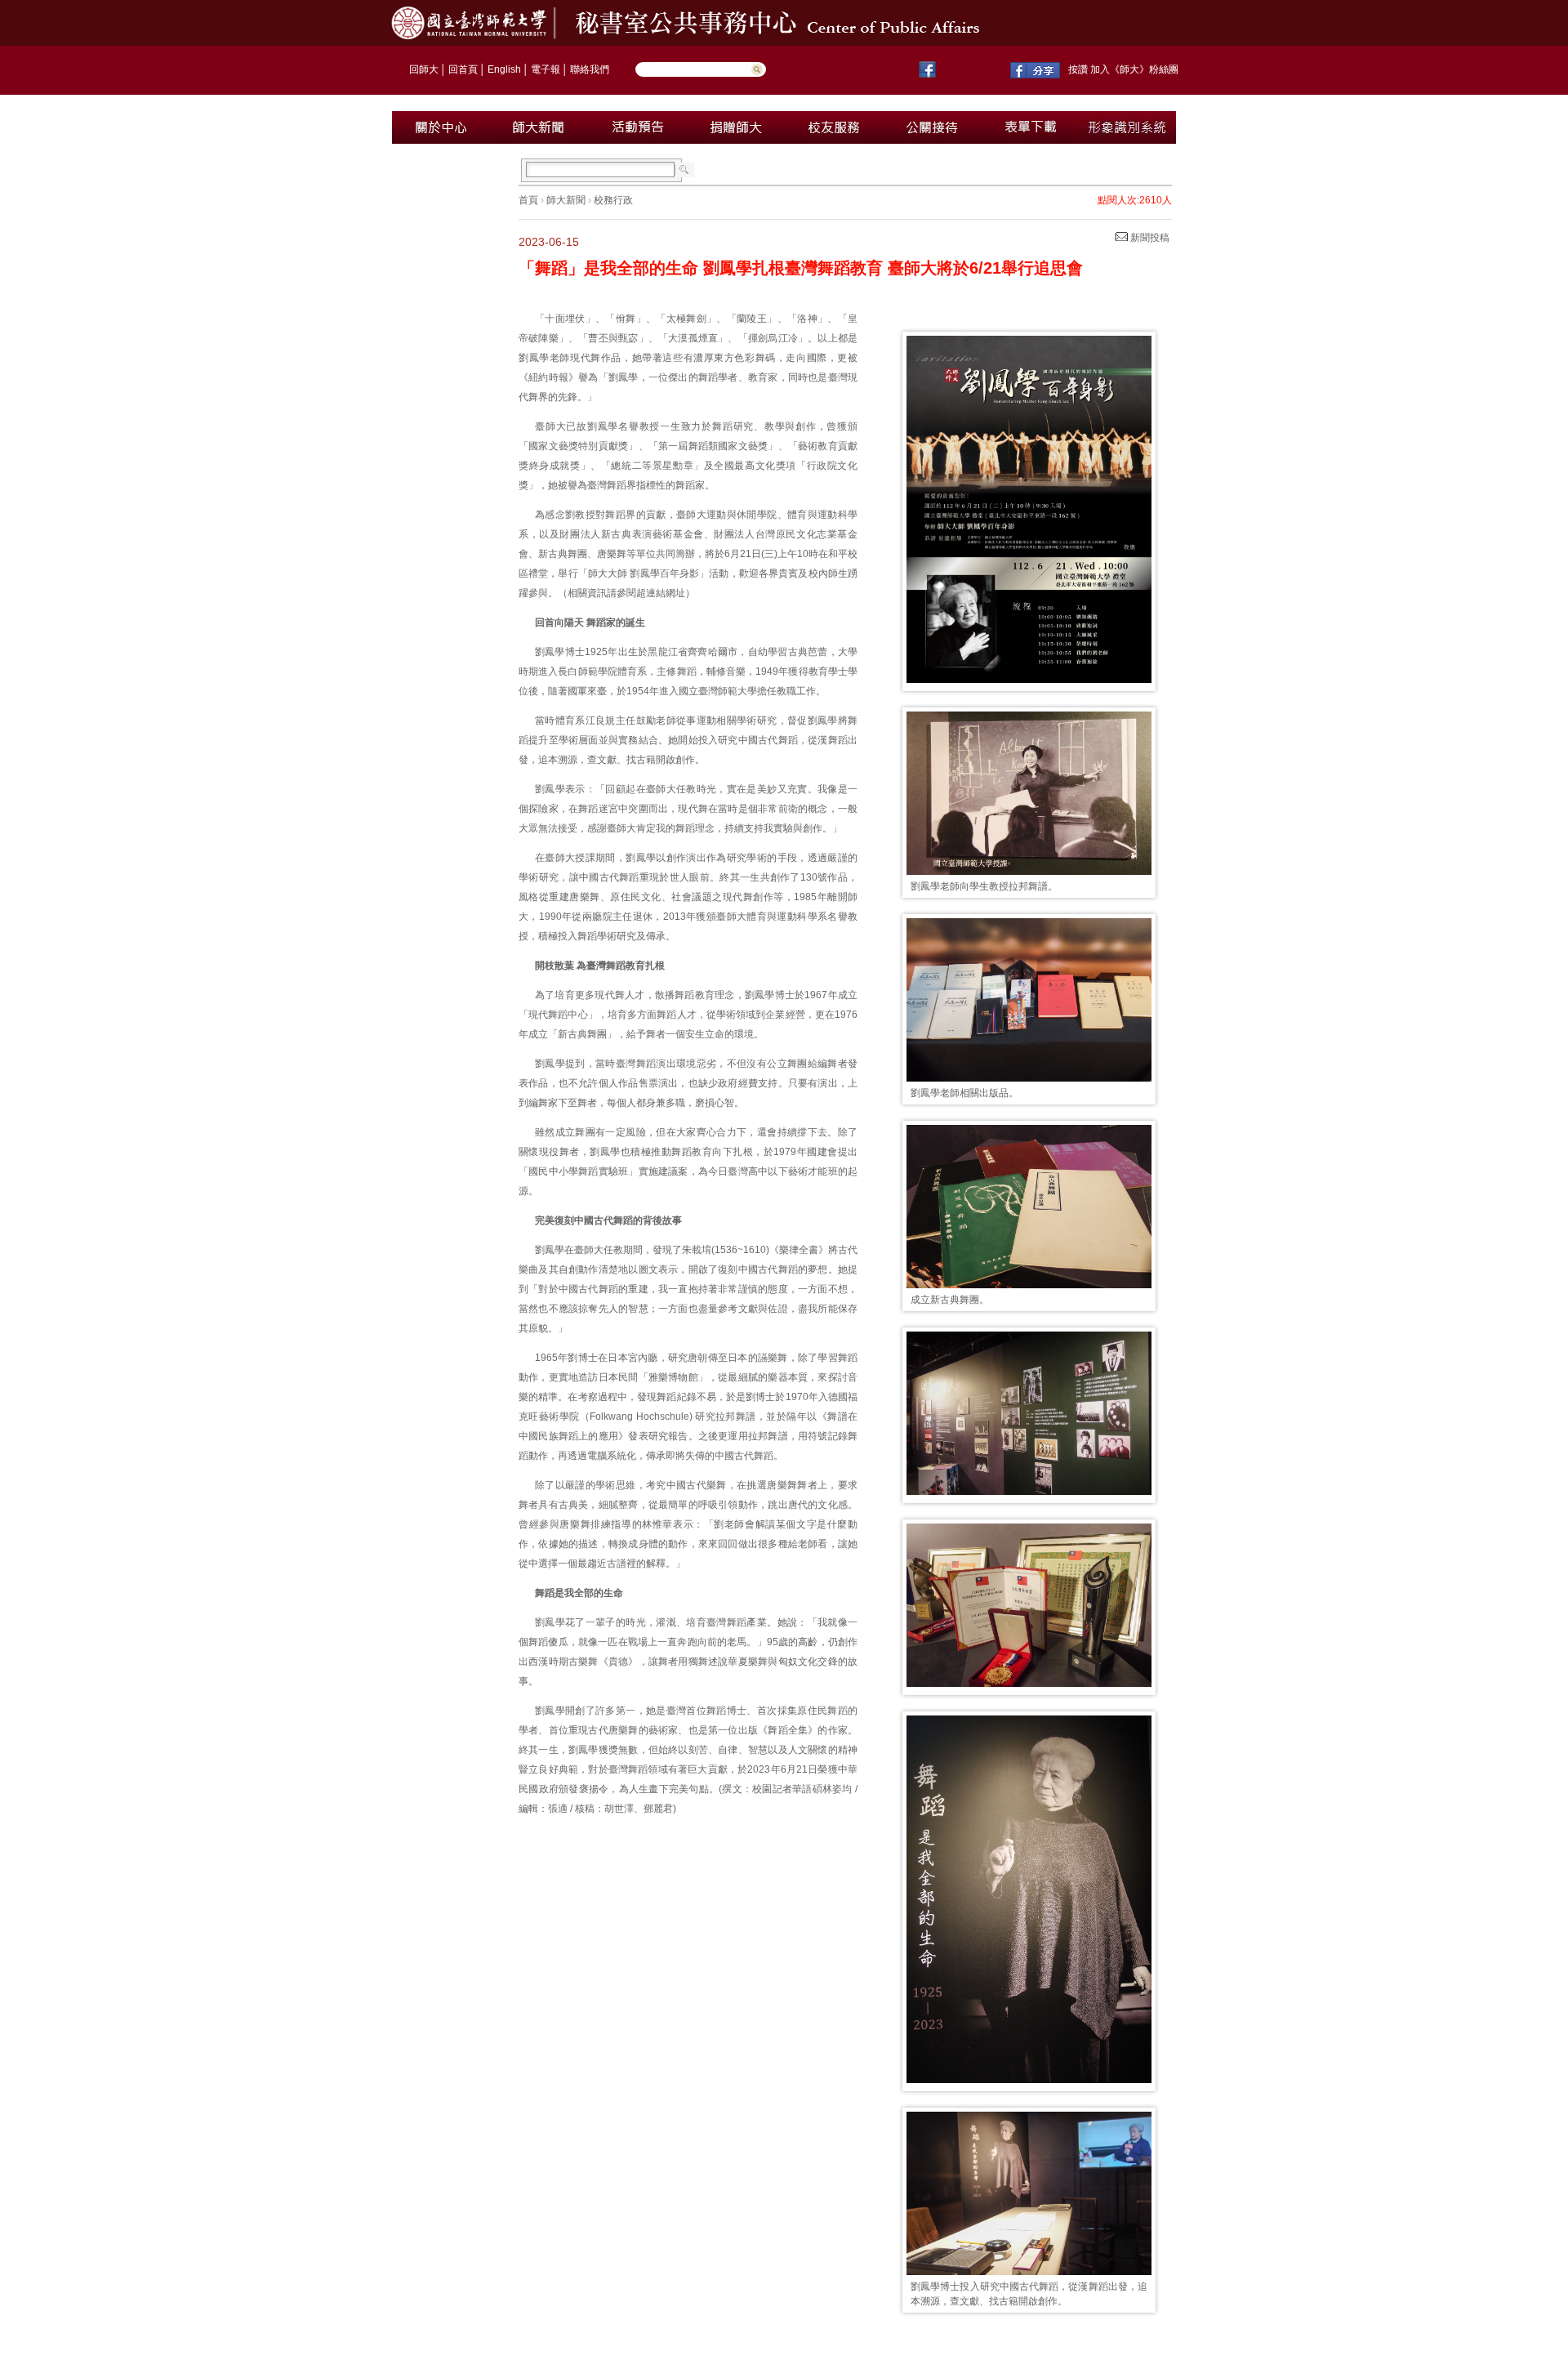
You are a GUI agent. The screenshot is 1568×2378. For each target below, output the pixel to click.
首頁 (528, 200)
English (504, 69)
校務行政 (613, 200)
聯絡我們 (590, 69)
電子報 (546, 69)
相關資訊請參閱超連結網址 (626, 593)
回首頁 (463, 69)
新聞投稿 (1149, 238)
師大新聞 (566, 200)
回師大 (424, 69)
